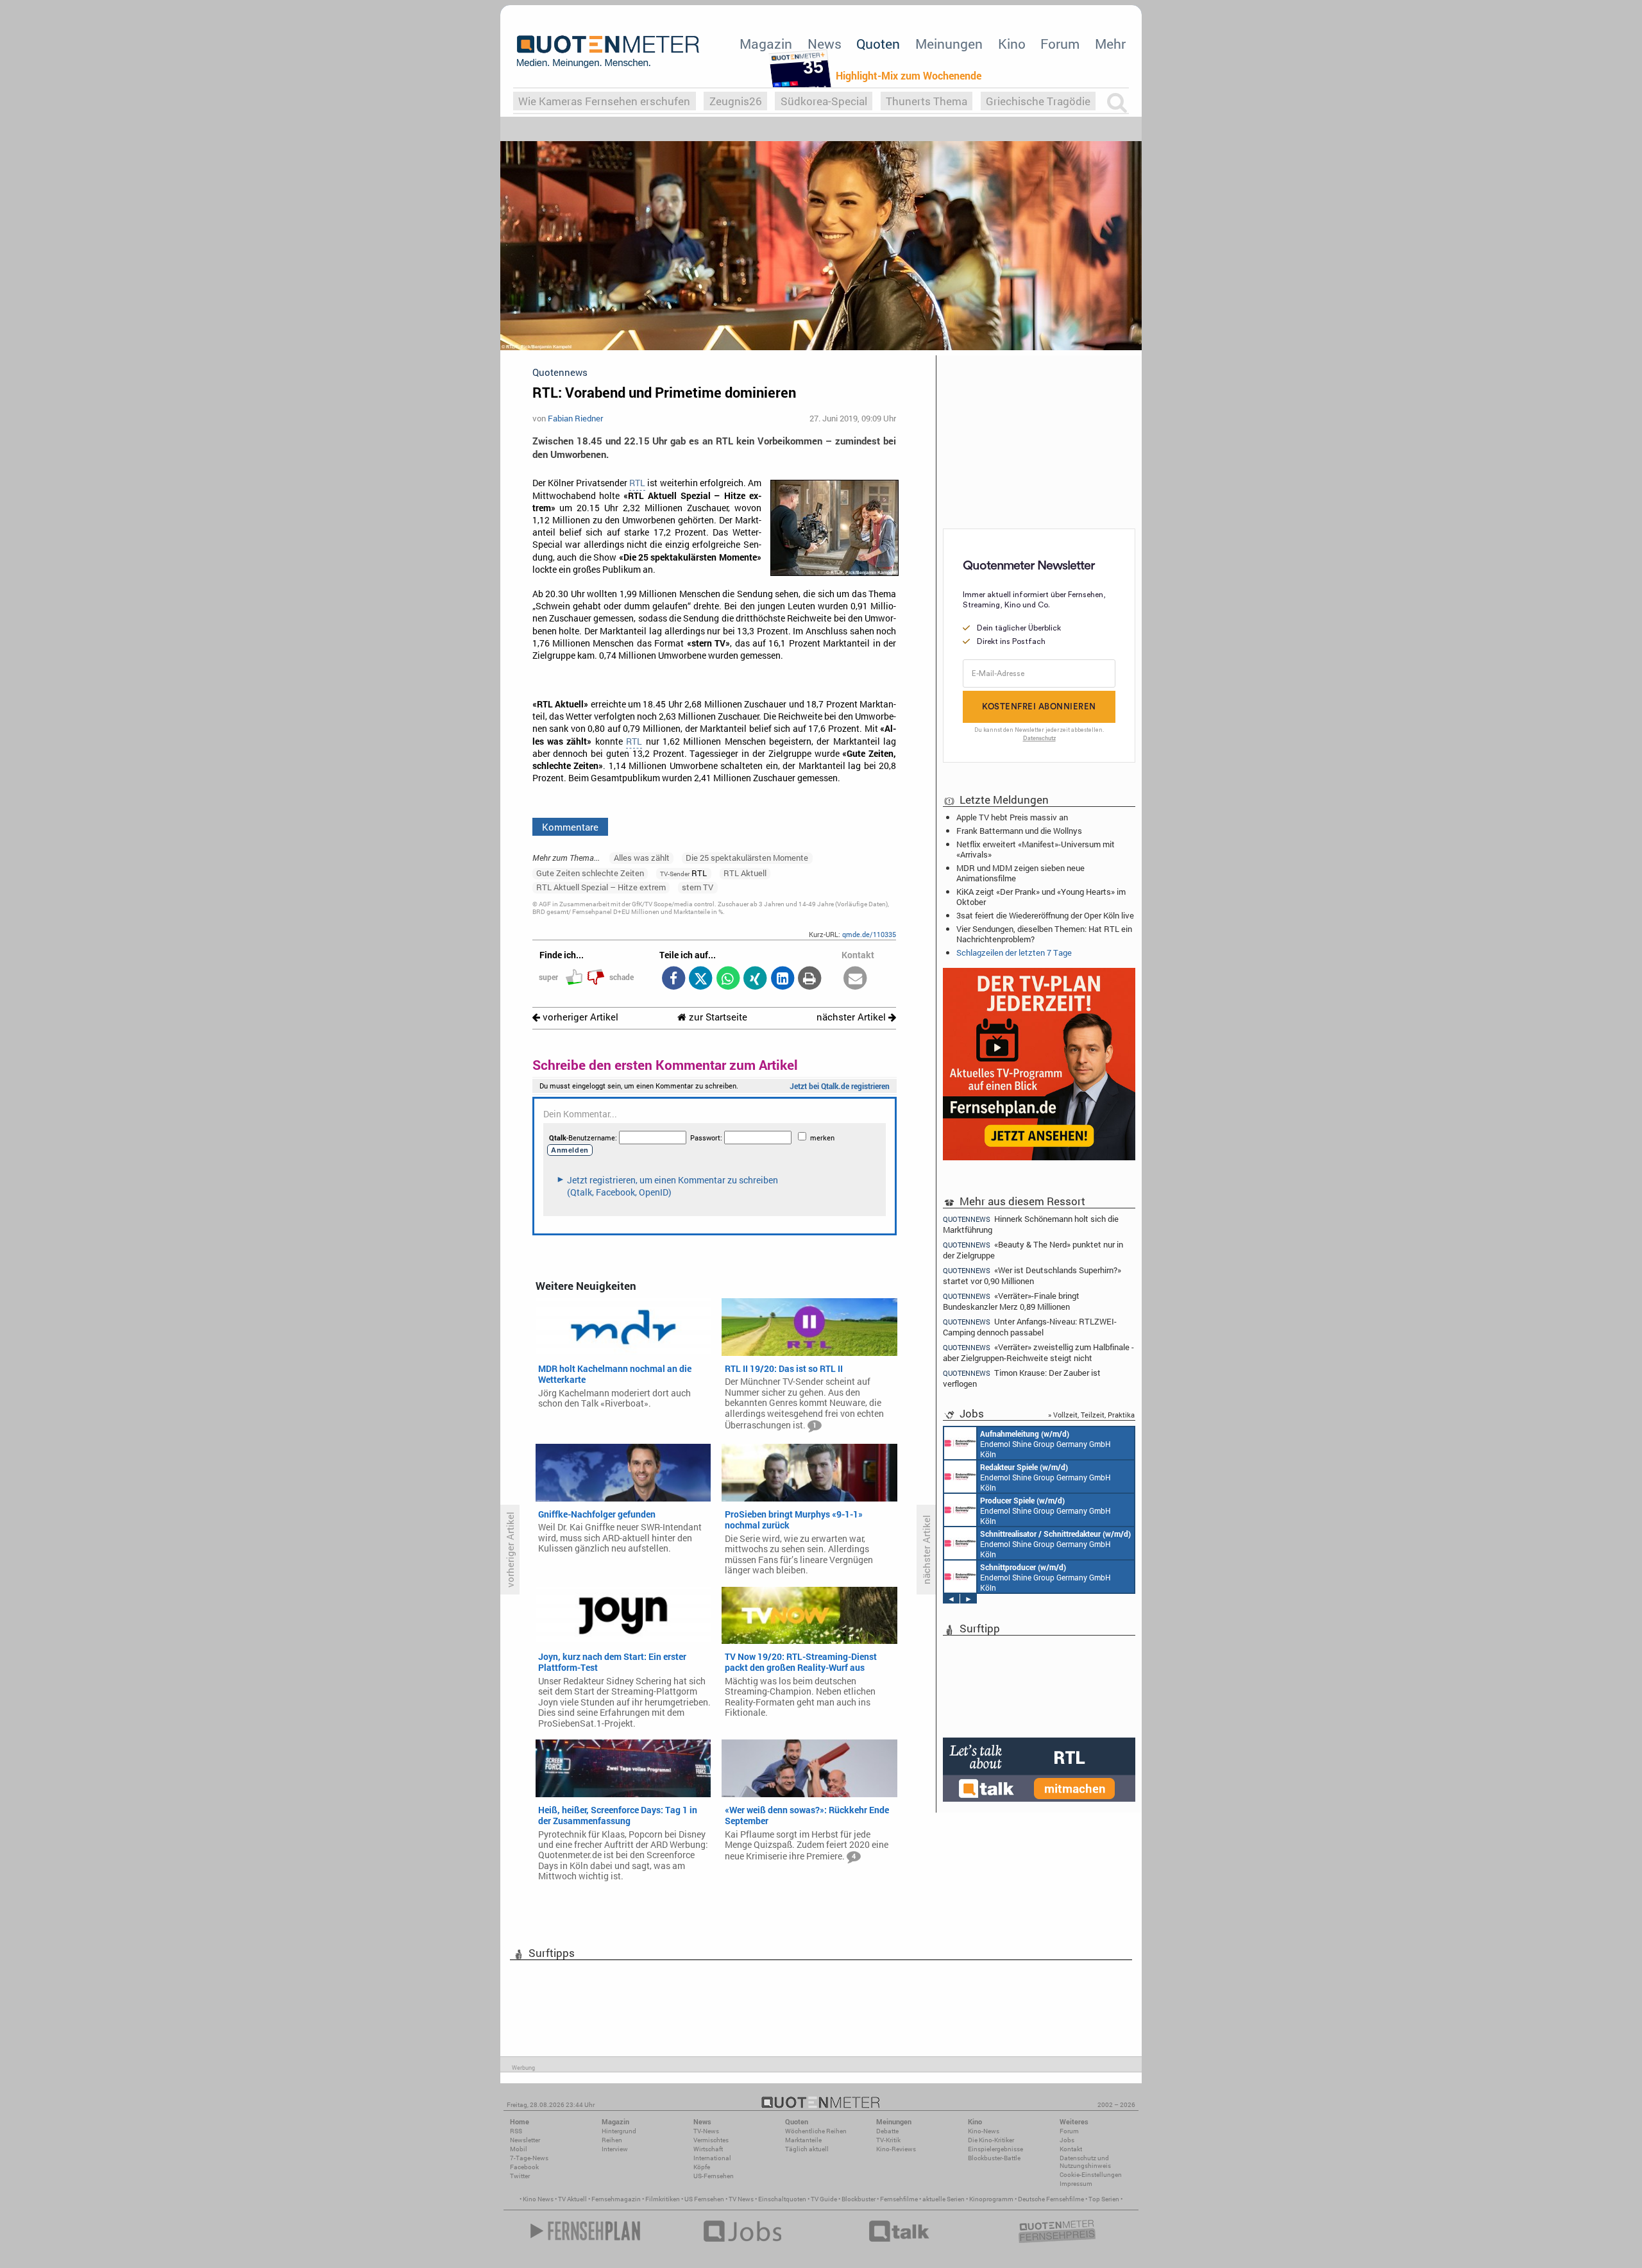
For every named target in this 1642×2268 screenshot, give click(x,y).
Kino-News (984, 2131)
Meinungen (949, 44)
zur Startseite (717, 1017)
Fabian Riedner (575, 418)
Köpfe (702, 2167)
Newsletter (525, 2140)
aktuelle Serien (944, 2199)
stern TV (698, 887)
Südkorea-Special (824, 101)
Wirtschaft (708, 2149)
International (712, 2158)
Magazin (766, 44)
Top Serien (1104, 2199)
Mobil (519, 2149)
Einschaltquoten (782, 2199)
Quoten (878, 44)
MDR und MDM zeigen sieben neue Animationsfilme (1020, 873)
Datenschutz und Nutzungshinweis (1085, 2162)
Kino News (538, 2199)
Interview (615, 2149)
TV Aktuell (572, 2199)
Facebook (524, 2167)
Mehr (1110, 44)
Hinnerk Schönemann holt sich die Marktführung (1031, 1224)
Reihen (612, 2140)
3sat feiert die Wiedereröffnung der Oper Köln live (1045, 915)
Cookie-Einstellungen (1091, 2175)
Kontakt (1071, 2149)
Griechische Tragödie (1038, 101)
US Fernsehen (704, 2199)
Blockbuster (859, 2199)
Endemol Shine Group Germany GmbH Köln (1045, 1444)
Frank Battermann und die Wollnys (1019, 831)
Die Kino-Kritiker (991, 2140)
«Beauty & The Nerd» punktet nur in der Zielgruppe (1033, 1250)
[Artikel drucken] (810, 979)
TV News (741, 2199)
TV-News (706, 2131)
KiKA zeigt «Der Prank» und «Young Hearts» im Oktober (1041, 897)
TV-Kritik (888, 2140)
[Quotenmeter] (608, 51)
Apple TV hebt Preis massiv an (1012, 817)
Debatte (887, 2131)
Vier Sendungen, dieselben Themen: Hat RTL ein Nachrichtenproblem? (1044, 934)
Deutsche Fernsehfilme (1051, 2199)
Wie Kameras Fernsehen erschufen (604, 101)
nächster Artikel (852, 1017)
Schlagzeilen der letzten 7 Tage (1014, 952)
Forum (1060, 44)
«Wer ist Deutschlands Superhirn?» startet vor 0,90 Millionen (1032, 1275)
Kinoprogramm (991, 2199)
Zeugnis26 (736, 101)
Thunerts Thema (927, 101)
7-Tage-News (529, 2158)
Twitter (520, 2176)
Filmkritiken (663, 2199)
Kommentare (570, 827)
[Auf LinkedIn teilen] (782, 979)
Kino (1012, 44)
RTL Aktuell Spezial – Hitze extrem (601, 887)
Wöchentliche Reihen (816, 2131)
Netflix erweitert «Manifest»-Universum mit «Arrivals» (1036, 849)
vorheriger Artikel (579, 1017)
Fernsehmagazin (616, 2199)
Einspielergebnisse (995, 2149)
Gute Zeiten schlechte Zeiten (590, 873)
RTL (637, 483)
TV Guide (824, 2199)
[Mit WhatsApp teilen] (728, 979)
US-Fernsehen (714, 2176)
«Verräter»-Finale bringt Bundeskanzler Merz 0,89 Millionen (1011, 1301)
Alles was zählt (642, 858)
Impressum (1076, 2184)
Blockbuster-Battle (994, 2158)
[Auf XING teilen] (755, 979)
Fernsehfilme (899, 2199)
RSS (516, 2131)
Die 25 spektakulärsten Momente (747, 858)
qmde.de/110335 (869, 934)
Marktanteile (803, 2140)
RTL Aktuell (745, 873)
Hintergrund (619, 2131)
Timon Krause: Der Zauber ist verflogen (1022, 1378)
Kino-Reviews (896, 2149)
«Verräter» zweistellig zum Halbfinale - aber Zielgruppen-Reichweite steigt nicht (1038, 1352)
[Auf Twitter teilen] (701, 979)
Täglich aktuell (807, 2149)
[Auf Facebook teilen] (673, 979)
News (825, 44)
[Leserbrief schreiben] (855, 979)
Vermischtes (711, 2140)
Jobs (1067, 2140)
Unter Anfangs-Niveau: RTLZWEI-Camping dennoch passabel (1030, 1327)
